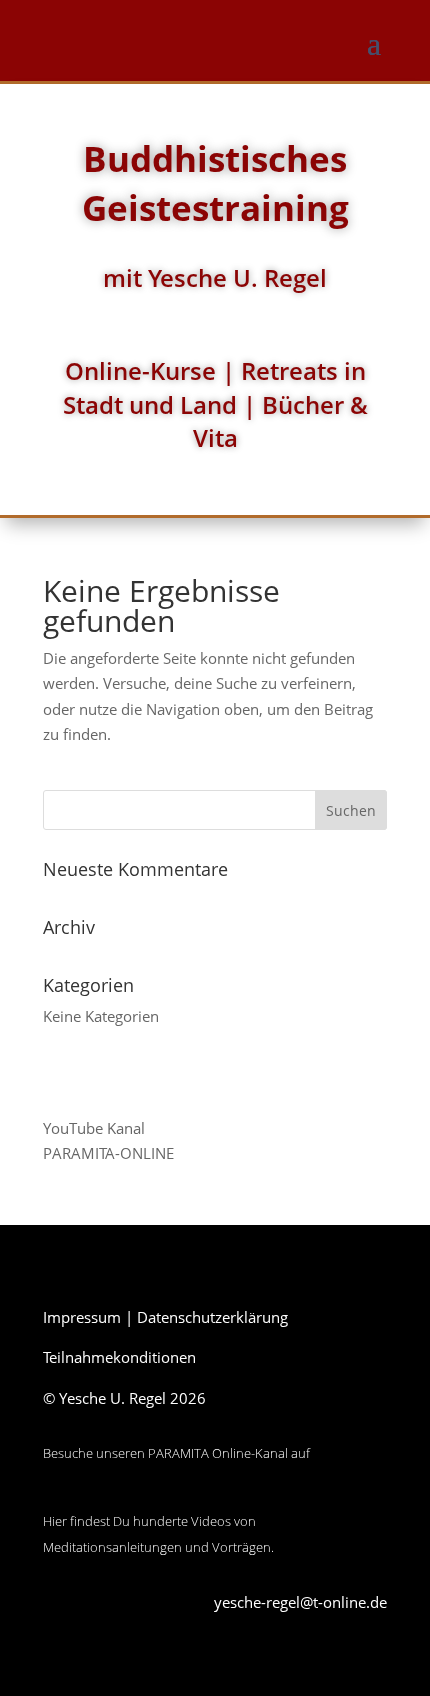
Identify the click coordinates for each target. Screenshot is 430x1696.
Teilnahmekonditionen (119, 1357)
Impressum (82, 1317)
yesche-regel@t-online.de (300, 1602)
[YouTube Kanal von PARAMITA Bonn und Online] (118, 1496)
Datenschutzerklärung (212, 1317)
